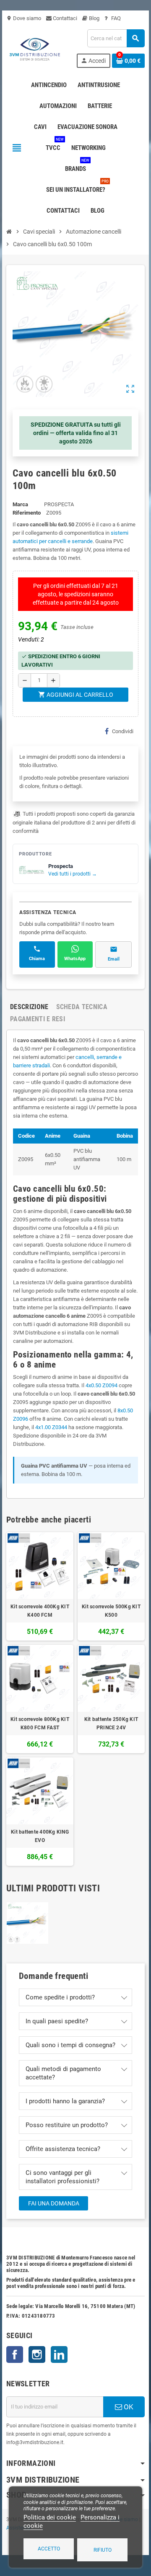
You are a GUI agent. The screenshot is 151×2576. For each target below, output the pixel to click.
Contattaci (64, 18)
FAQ (115, 18)
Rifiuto (103, 2550)
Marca (20, 504)
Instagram (37, 2354)
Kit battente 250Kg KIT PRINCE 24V (111, 1723)
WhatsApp (75, 959)
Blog (94, 18)
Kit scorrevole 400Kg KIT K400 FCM (40, 1611)
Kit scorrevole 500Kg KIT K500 (111, 1611)
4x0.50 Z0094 (102, 1385)
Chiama (37, 959)
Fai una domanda (54, 2203)
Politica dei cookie (50, 2517)
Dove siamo (24, 18)
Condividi (123, 731)
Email (114, 959)
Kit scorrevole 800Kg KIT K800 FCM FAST (40, 1723)
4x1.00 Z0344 (51, 1427)
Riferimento (27, 513)
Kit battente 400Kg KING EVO (40, 1836)
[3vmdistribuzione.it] (34, 48)
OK (128, 2407)
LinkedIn (59, 2354)
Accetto (49, 2549)
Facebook (15, 2354)
